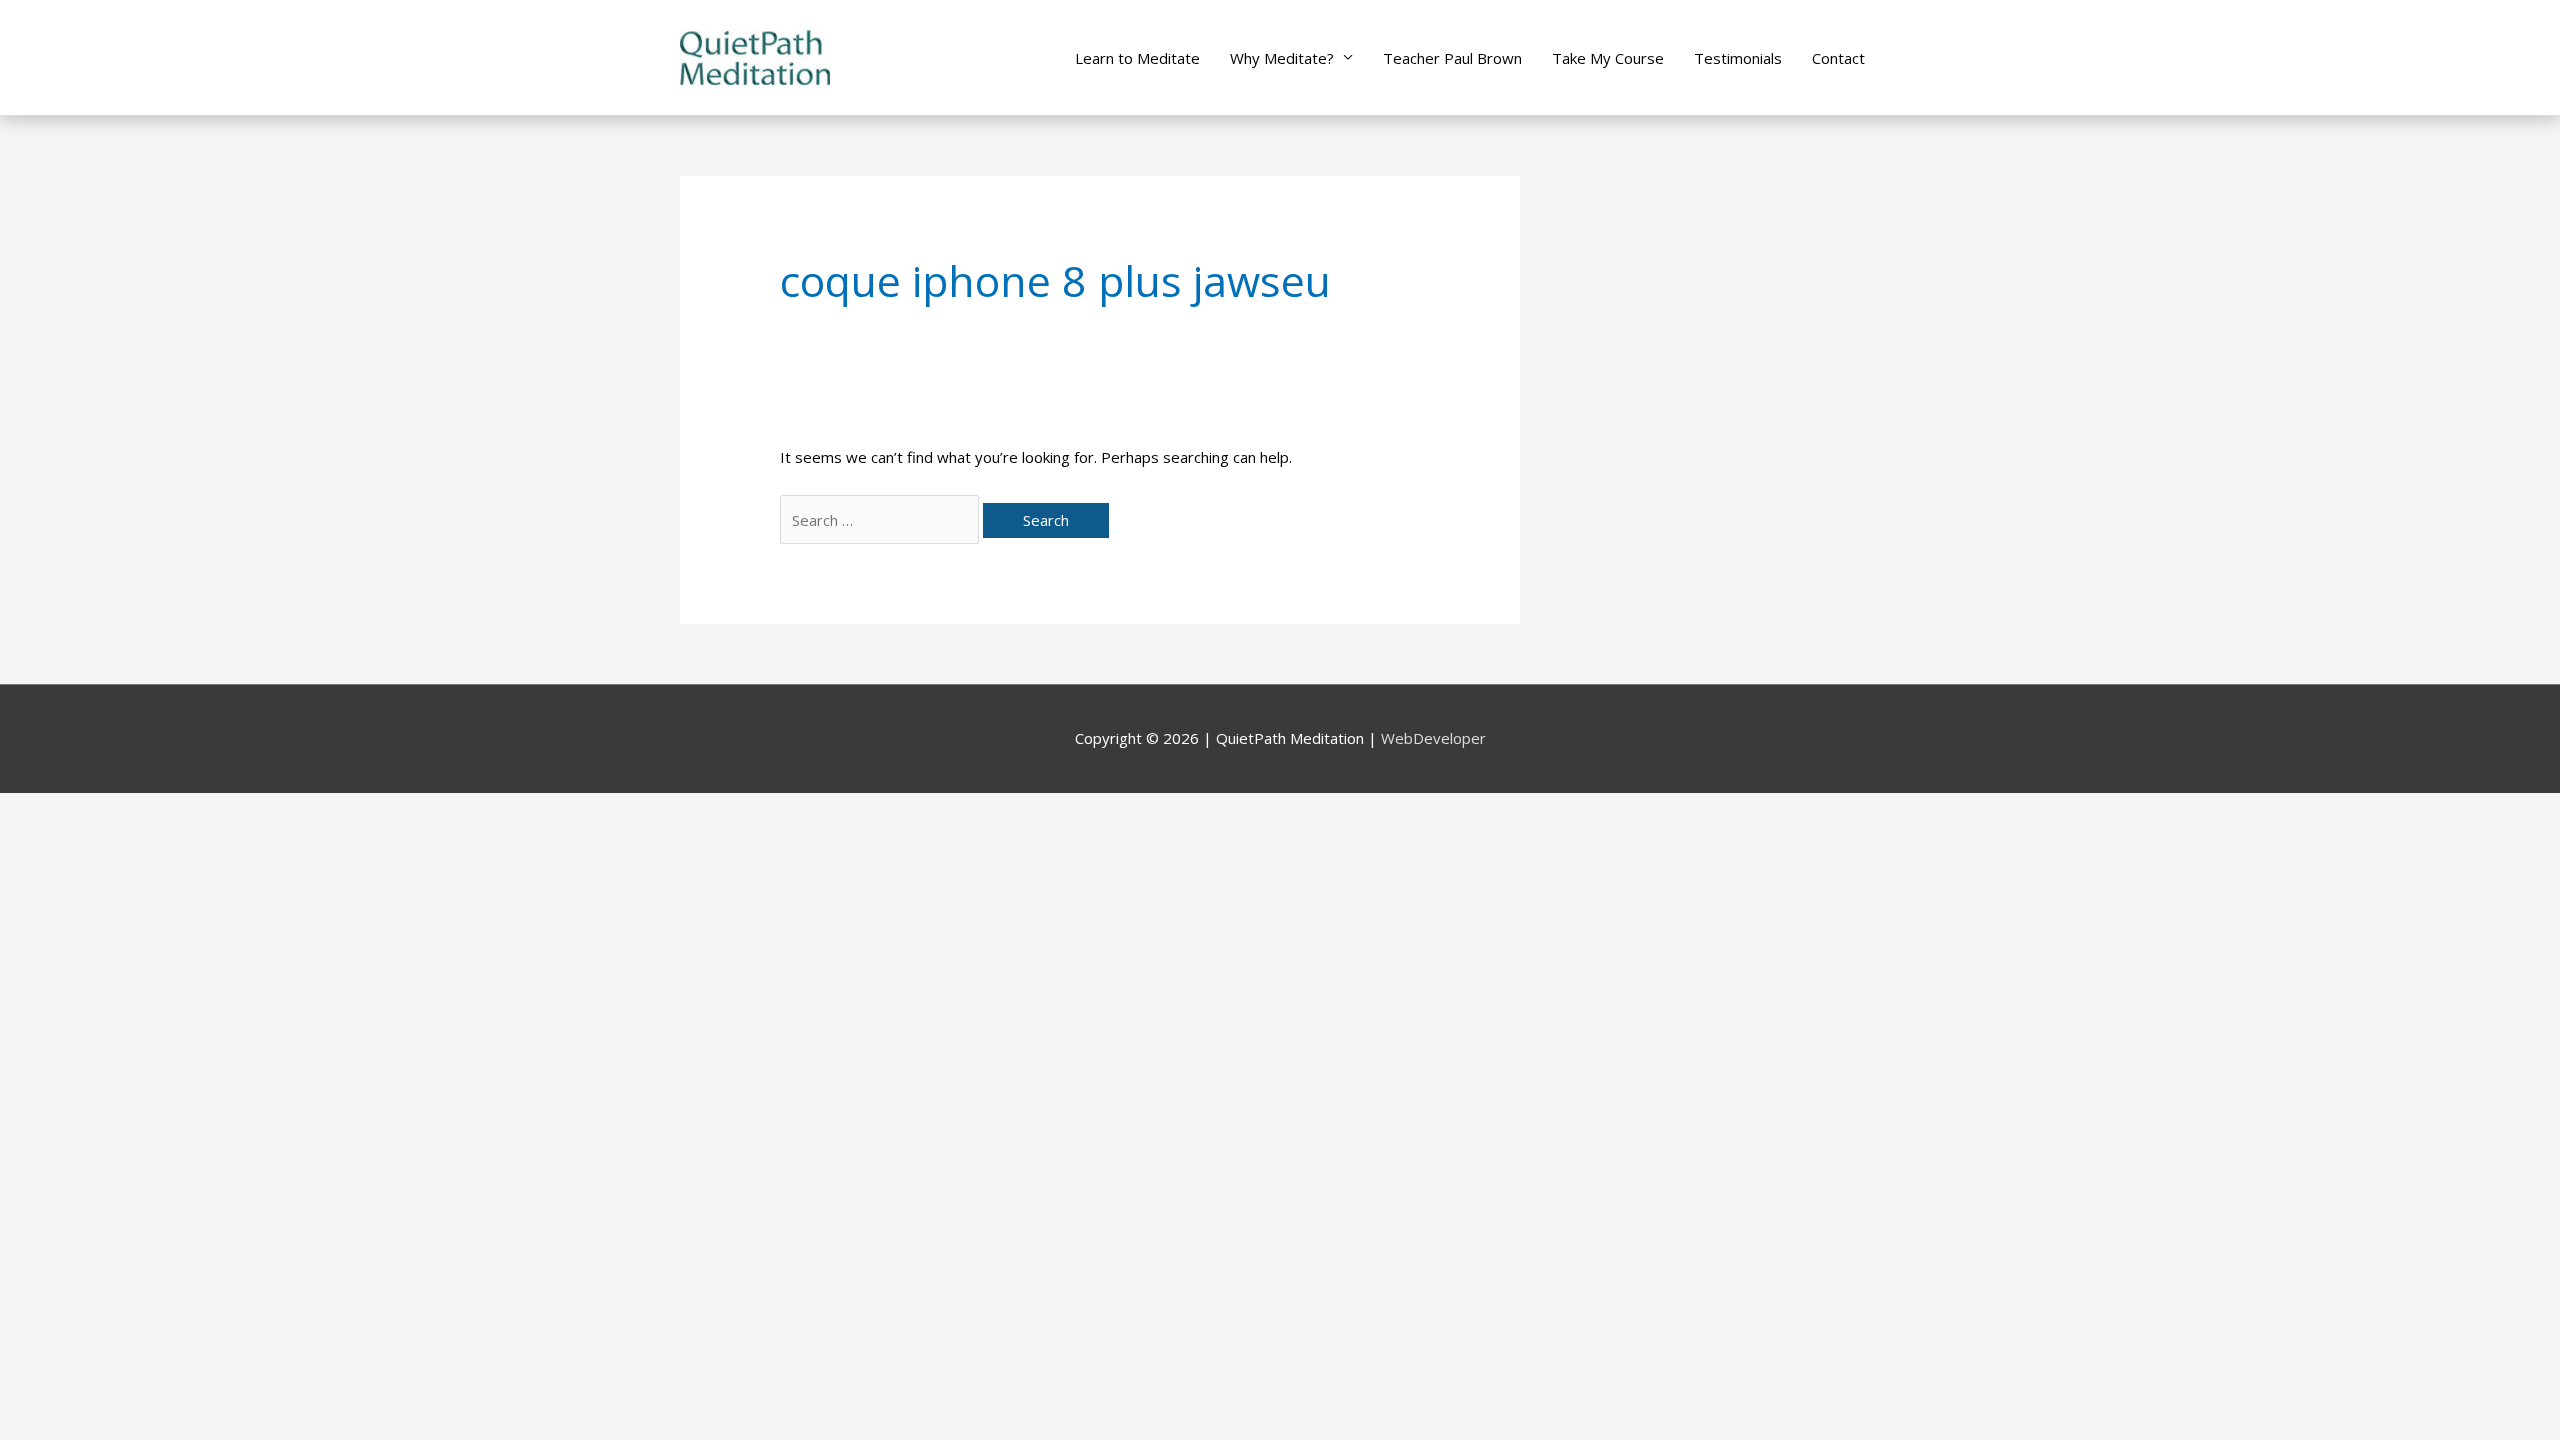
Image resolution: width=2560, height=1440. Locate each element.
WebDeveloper (1433, 738)
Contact (1838, 58)
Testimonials (1738, 58)
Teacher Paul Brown (1452, 58)
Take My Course (1608, 58)
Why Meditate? (1282, 58)
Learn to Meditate (1137, 58)
